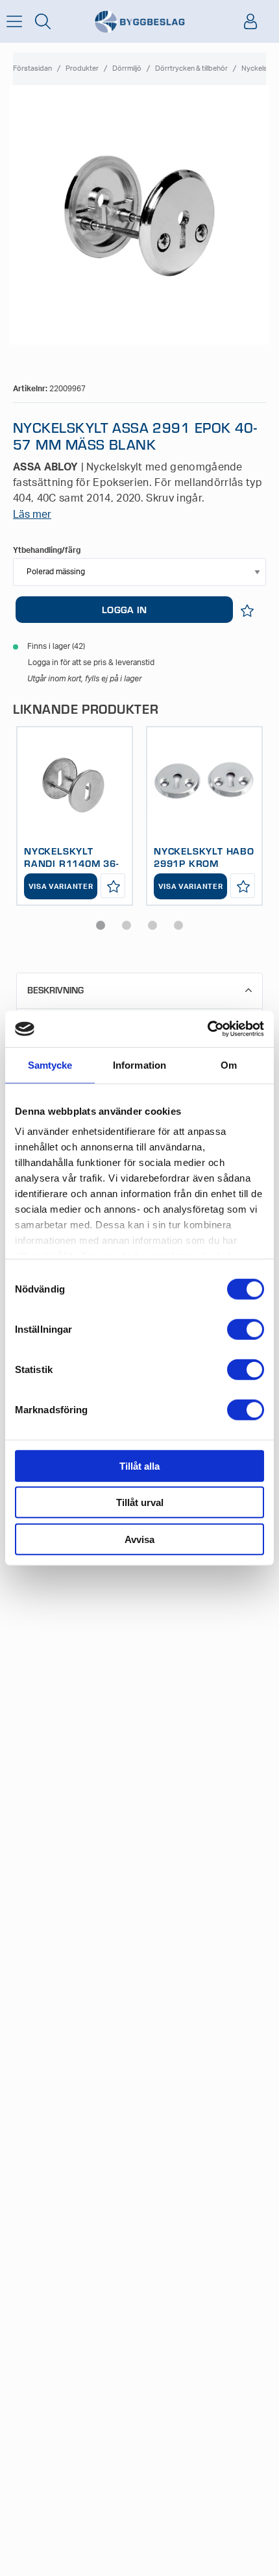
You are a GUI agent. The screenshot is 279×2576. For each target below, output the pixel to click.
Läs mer (32, 515)
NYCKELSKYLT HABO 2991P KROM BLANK (204, 863)
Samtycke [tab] (50, 1064)
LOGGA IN (124, 609)
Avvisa (139, 1539)
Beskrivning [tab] (55, 990)
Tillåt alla (139, 1465)
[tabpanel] (75, 816)
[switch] (246, 1329)
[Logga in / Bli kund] (250, 21)
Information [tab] (139, 1064)
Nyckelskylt (260, 68)
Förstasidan (32, 68)
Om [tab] (229, 1064)
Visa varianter (61, 887)
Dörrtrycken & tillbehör (191, 68)
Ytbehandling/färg (47, 550)
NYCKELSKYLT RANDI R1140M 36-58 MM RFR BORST (71, 863)
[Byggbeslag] (139, 22)
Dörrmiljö (127, 68)
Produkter (82, 68)
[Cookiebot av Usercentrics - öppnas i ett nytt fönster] (207, 1029)
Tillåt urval (140, 1502)
